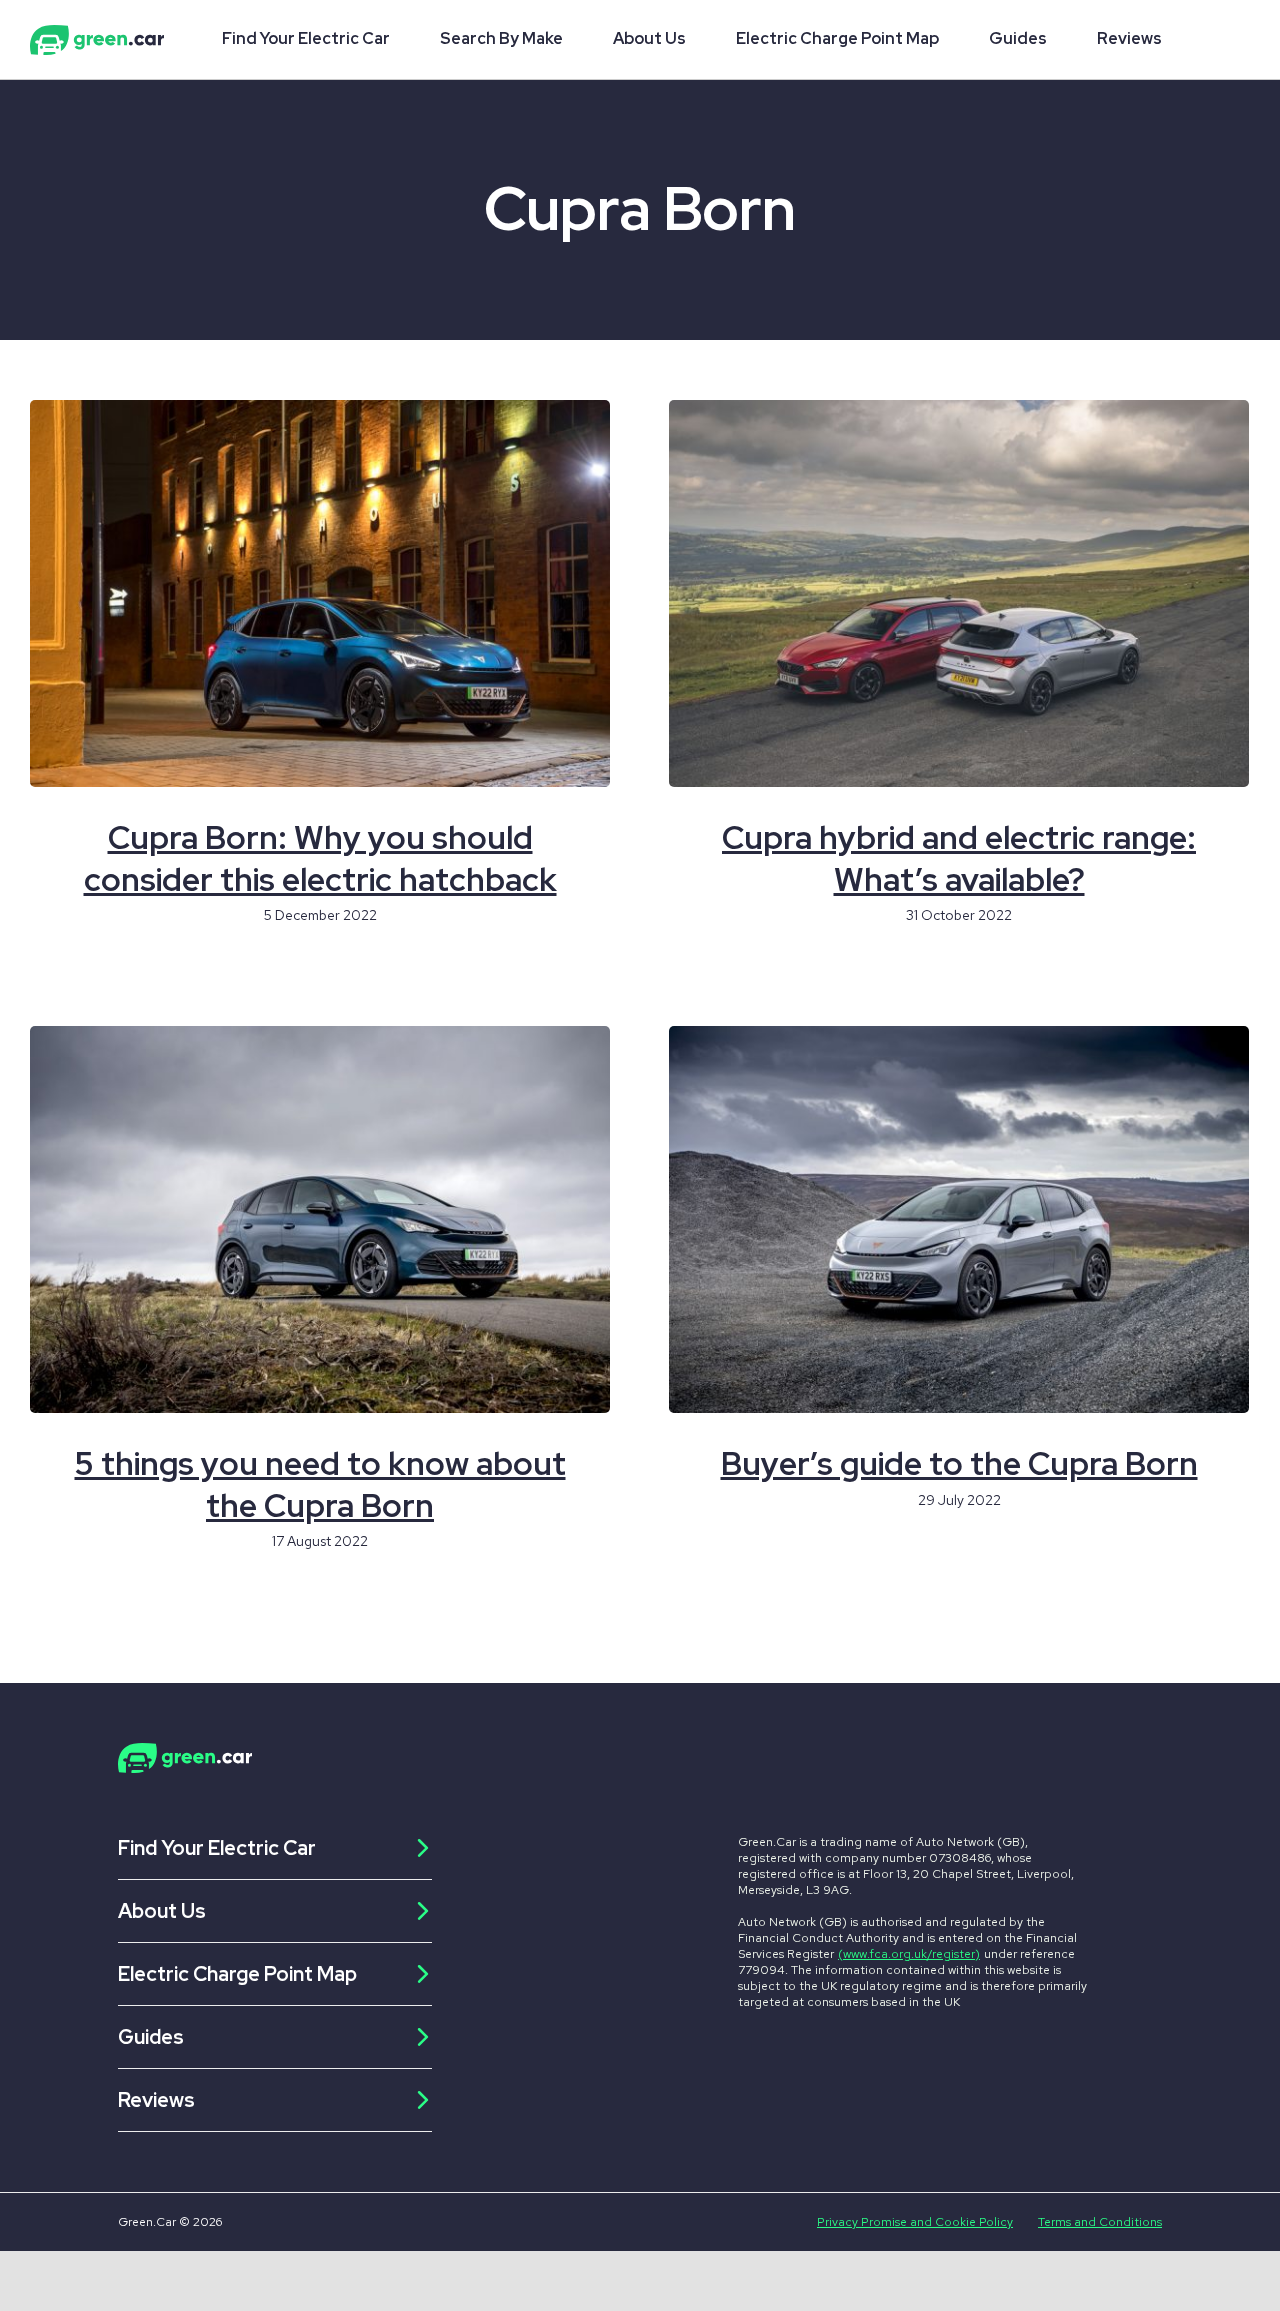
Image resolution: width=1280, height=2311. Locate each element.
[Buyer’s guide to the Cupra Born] (959, 1219)
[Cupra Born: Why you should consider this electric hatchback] (320, 593)
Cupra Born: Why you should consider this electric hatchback (320, 858)
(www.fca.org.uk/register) (909, 1954)
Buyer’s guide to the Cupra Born (959, 1463)
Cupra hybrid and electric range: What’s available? (959, 858)
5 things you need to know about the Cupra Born (320, 1484)
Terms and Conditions (1100, 2222)
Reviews (1129, 38)
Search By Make (501, 38)
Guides (1018, 38)
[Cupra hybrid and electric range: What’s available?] (959, 593)
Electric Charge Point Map (837, 38)
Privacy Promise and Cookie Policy (915, 2222)
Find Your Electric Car (306, 38)
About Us (649, 38)
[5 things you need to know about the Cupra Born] (320, 1219)
